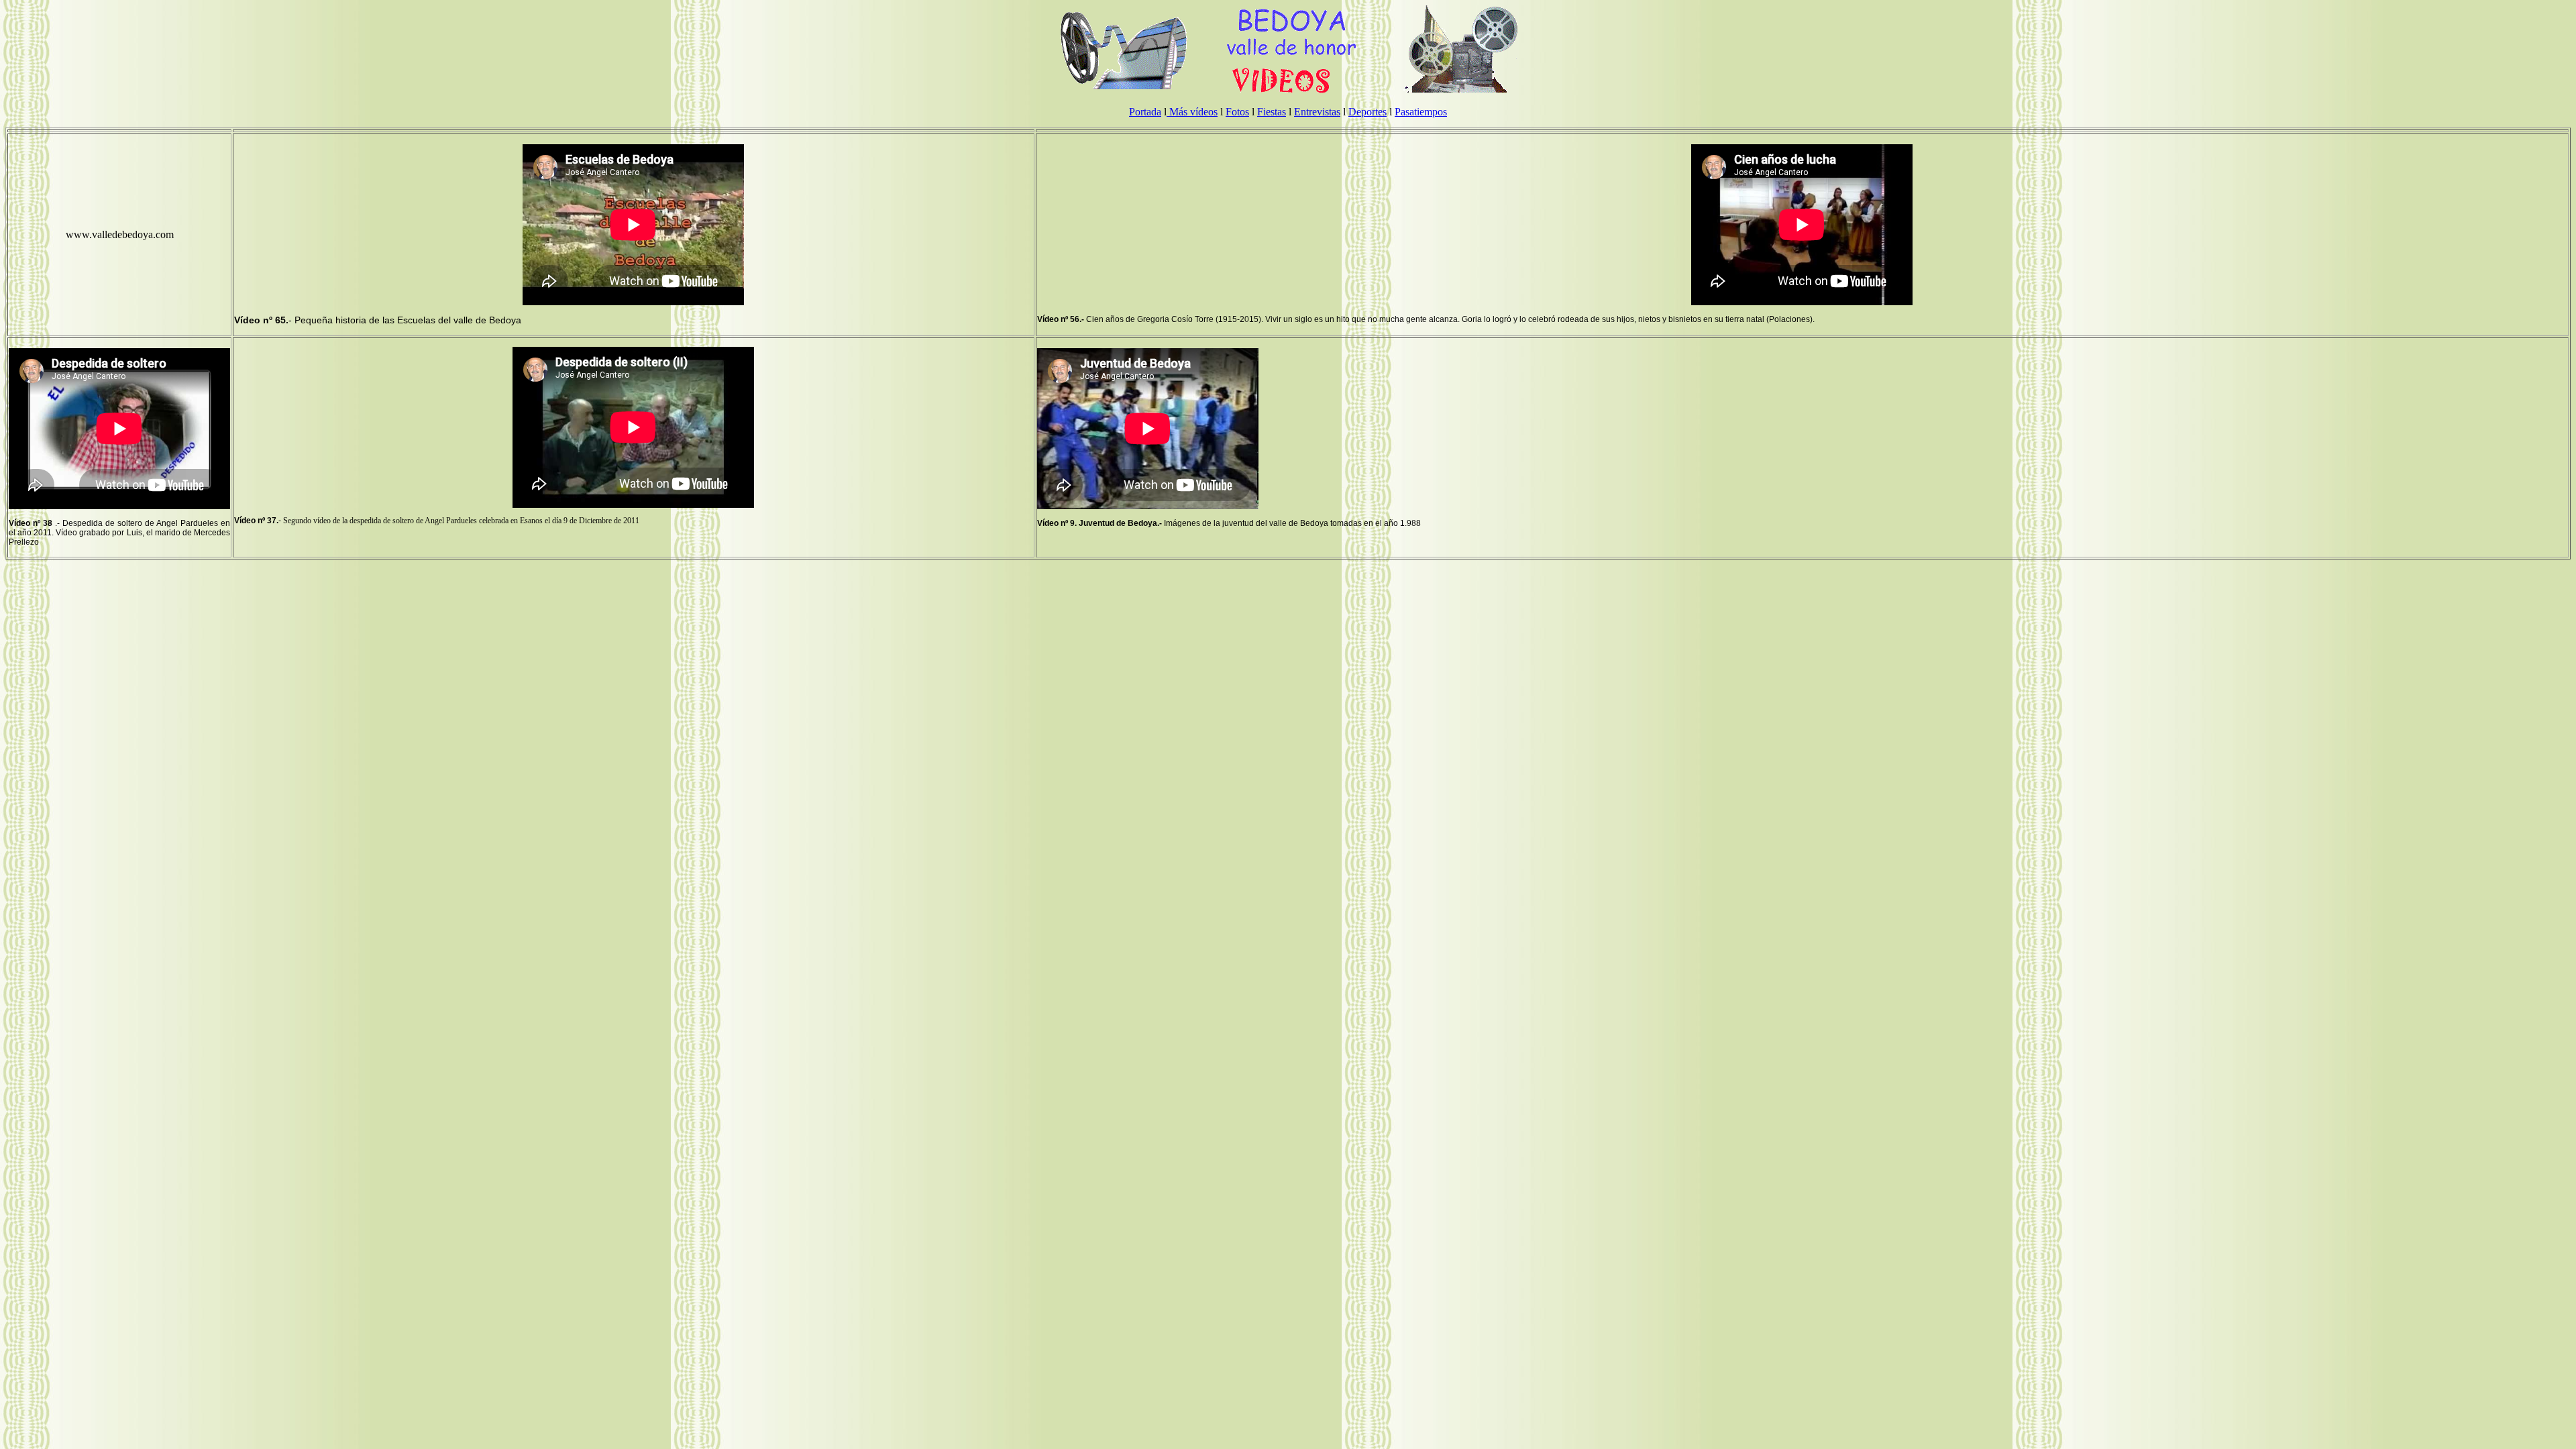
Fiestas (1272, 112)
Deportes (1367, 112)
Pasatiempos (1421, 112)
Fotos (1237, 112)
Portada (1145, 112)
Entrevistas (1317, 112)
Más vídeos (1192, 112)
